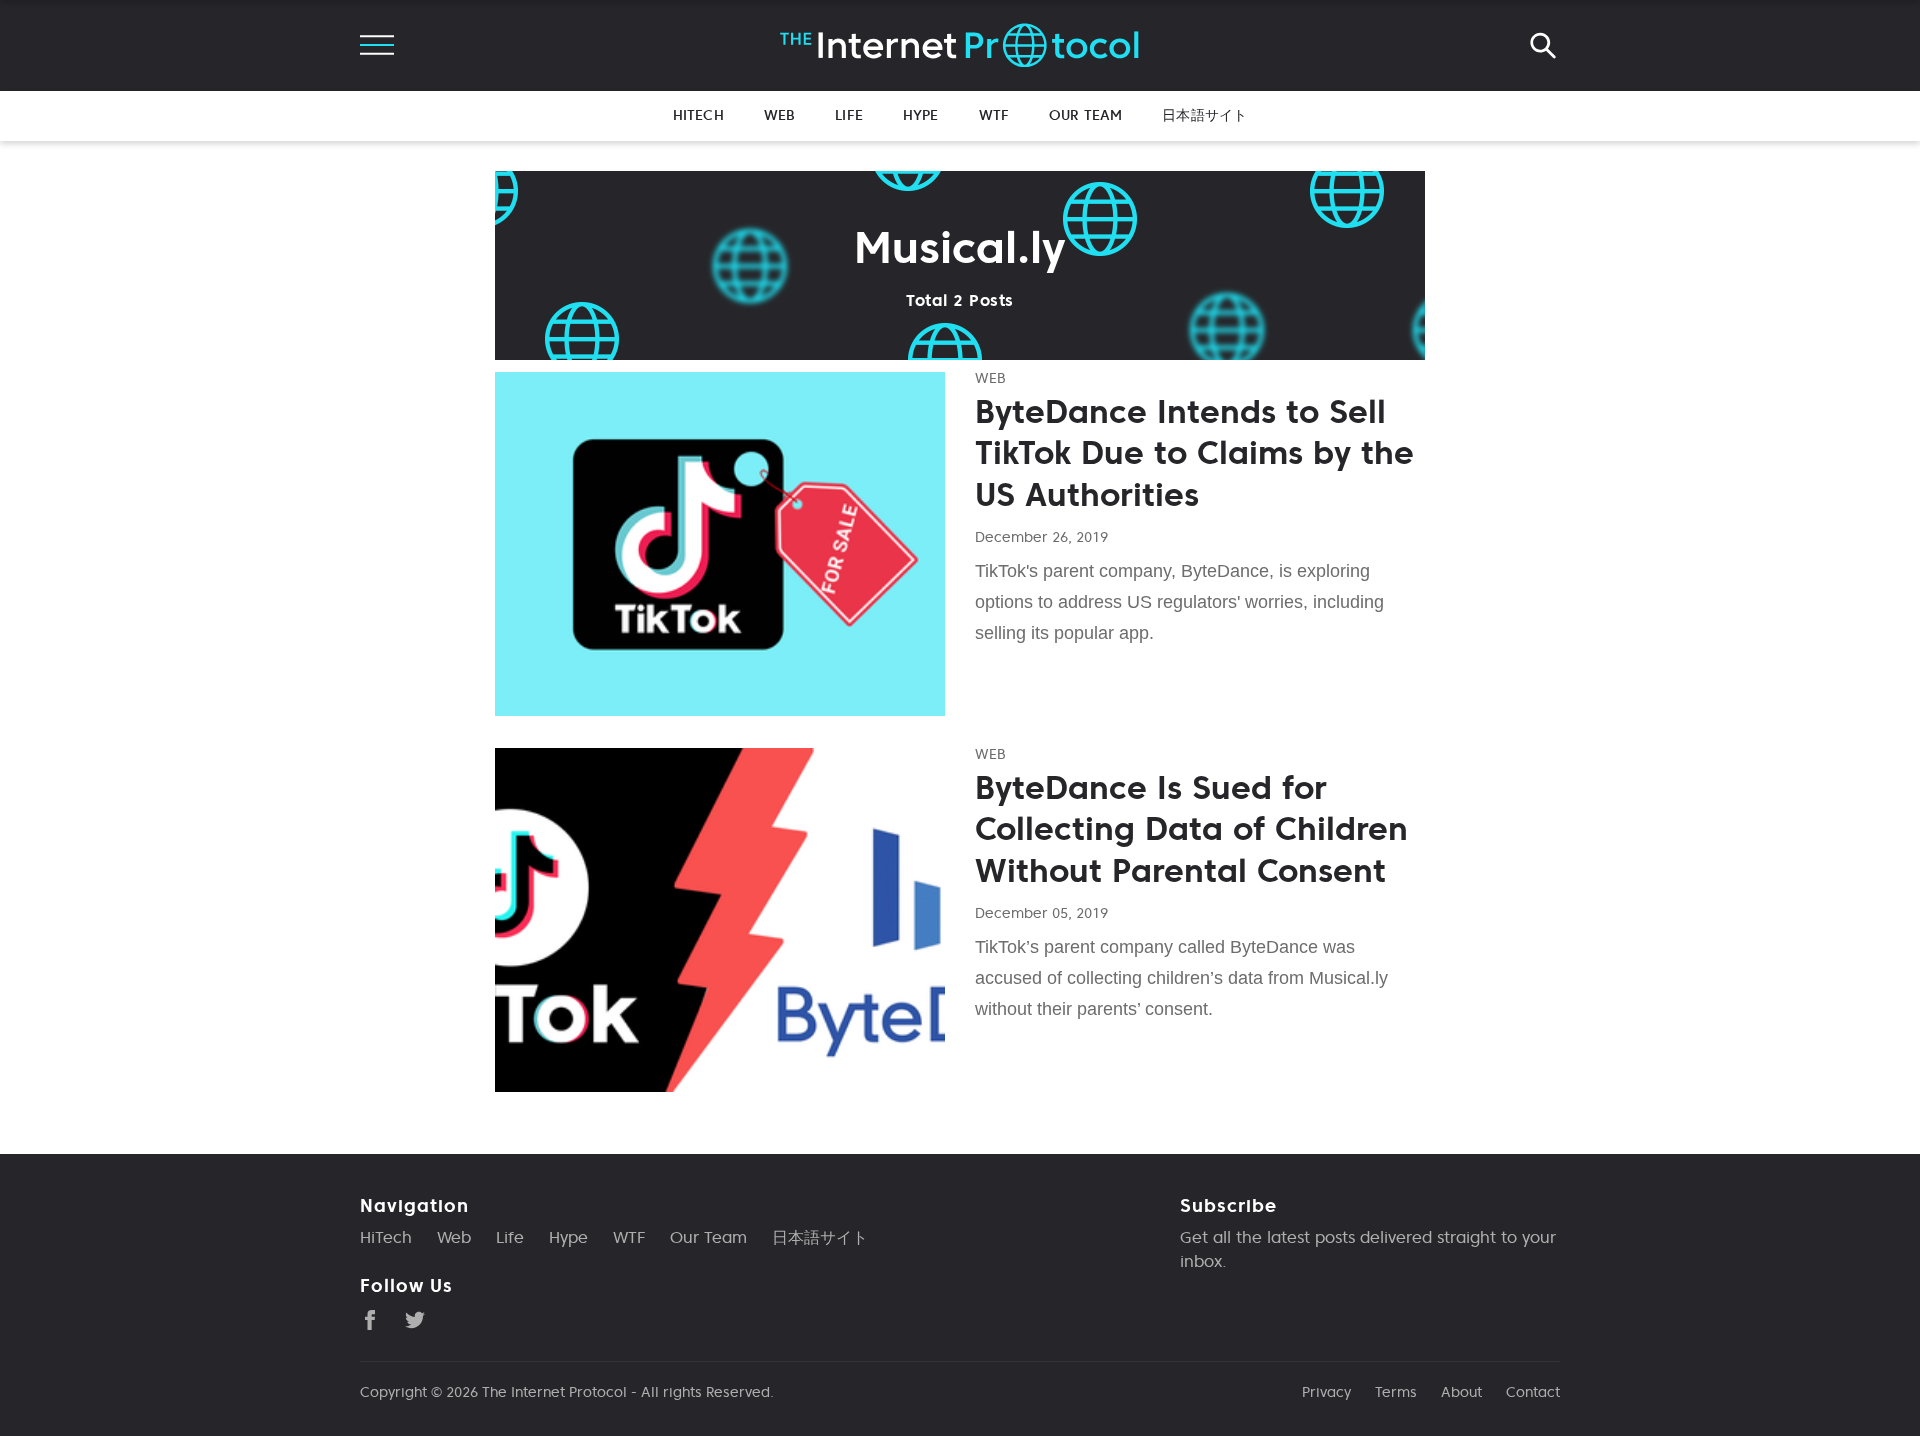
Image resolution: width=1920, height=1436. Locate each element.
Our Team (1085, 115)
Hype (921, 115)
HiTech (698, 115)
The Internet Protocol (554, 1392)
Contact (1533, 1392)
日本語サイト (1204, 115)
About (1461, 1392)
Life (849, 115)
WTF (994, 115)
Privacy (1326, 1392)
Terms (1396, 1392)
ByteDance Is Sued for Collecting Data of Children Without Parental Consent (1191, 829)
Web (779, 115)
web (990, 378)
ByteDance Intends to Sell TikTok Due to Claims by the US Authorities (1194, 453)
